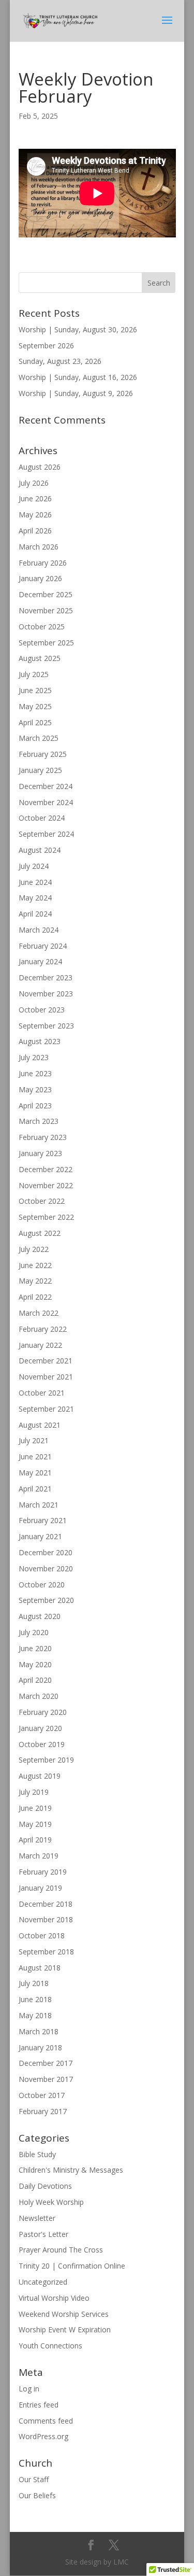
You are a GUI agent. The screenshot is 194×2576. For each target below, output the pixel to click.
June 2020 (35, 1648)
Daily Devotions (45, 2186)
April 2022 (35, 1297)
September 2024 (46, 834)
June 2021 (35, 1456)
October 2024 (42, 818)
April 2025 (35, 722)
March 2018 (39, 2031)
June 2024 (35, 882)
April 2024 (35, 914)
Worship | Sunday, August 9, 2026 (76, 393)
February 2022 (43, 1329)
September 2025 (46, 643)
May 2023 (35, 1089)
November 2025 (46, 610)
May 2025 (35, 706)
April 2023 (35, 1106)
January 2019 (40, 1888)
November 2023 (46, 994)
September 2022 (46, 1217)
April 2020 (35, 1680)
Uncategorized (43, 2282)
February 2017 (43, 2111)
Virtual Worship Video (54, 2298)
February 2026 (43, 563)
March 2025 (39, 738)
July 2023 (34, 1057)
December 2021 (46, 1361)
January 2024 (40, 961)
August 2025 (40, 658)
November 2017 (46, 2079)
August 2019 (40, 1776)
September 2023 (46, 1026)
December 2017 (46, 2063)
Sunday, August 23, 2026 (60, 361)
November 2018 (46, 1919)
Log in (29, 2389)
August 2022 (40, 1233)
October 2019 (42, 1744)
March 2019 (39, 1856)
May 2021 (35, 1473)
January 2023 (40, 1153)
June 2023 (35, 1073)
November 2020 (46, 1568)
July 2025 (34, 674)
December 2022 (46, 1169)
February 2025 (43, 754)
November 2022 (46, 1185)
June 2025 (35, 690)
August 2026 (40, 467)
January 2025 (40, 770)
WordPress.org (43, 2436)
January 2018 (40, 2047)
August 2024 (40, 850)
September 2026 (46, 346)
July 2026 (34, 483)
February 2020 (43, 1712)
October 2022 (42, 1201)
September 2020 (46, 1600)
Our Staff (34, 2479)
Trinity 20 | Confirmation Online (72, 2266)
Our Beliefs (37, 2495)
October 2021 (42, 1393)
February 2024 (43, 946)
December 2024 (46, 786)
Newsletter (37, 2218)
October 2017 (42, 2095)
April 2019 (35, 1840)
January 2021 (40, 1536)
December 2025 (46, 594)
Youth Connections (50, 2346)
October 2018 (42, 1935)
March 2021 (39, 1505)
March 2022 (39, 1313)
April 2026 (35, 531)
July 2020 (34, 1632)
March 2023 (39, 1121)
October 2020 (42, 1585)
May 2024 (35, 898)
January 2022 (40, 1345)
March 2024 (39, 930)
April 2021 (35, 1489)
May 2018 (35, 2015)
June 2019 (35, 1808)
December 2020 (46, 1552)
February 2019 (43, 1872)
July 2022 (34, 1249)
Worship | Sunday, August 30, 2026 (78, 329)
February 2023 (43, 1137)
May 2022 (35, 1281)
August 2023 (40, 1041)
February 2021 (43, 1520)
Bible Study (37, 2154)
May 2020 (35, 1664)
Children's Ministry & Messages (71, 2170)
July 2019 (34, 1792)
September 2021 (46, 1409)
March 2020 (39, 1696)
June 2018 (35, 1999)
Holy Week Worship (51, 2202)
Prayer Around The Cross (61, 2250)
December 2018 (46, 1904)
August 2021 (40, 1425)
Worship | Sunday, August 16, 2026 (78, 377)
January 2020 (40, 1728)
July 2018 (34, 1983)
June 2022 (35, 1265)
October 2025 (42, 627)
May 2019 (35, 1824)
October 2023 (42, 1010)
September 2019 (46, 1760)
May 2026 (35, 515)
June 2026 (35, 498)
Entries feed (39, 2405)
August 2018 (40, 1968)
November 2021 (46, 1377)
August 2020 (40, 1616)
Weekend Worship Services (64, 2314)
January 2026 (40, 578)
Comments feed (46, 2421)
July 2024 (34, 866)
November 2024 (46, 802)
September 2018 (46, 1952)
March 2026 (39, 547)
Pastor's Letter (43, 2234)
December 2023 (46, 977)
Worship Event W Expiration (65, 2329)
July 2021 (34, 1440)
